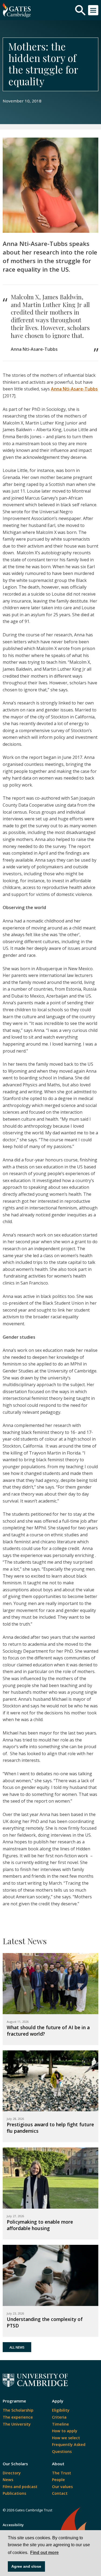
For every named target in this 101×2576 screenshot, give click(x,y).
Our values (62, 2487)
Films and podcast (20, 2487)
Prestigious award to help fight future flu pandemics (50, 2128)
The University (17, 2424)
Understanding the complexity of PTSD (45, 2322)
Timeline (60, 2424)
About (58, 2464)
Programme (14, 2401)
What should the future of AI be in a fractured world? (48, 2031)
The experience (18, 2417)
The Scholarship (18, 2410)
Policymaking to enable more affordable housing (40, 2225)
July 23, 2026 (15, 2313)
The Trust (62, 2473)
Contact (60, 2493)
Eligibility (61, 2410)
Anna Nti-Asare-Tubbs (74, 389)
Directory (12, 2473)
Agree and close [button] (26, 2566)
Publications (14, 2493)
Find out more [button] (44, 2553)
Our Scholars (15, 2464)
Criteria (59, 2417)
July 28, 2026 (15, 2119)
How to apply (65, 2431)
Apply (58, 2401)
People (58, 2480)
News (8, 2480)
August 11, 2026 (18, 2022)
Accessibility (13, 2525)
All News (17, 2347)
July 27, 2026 (15, 2216)
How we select (66, 2438)
